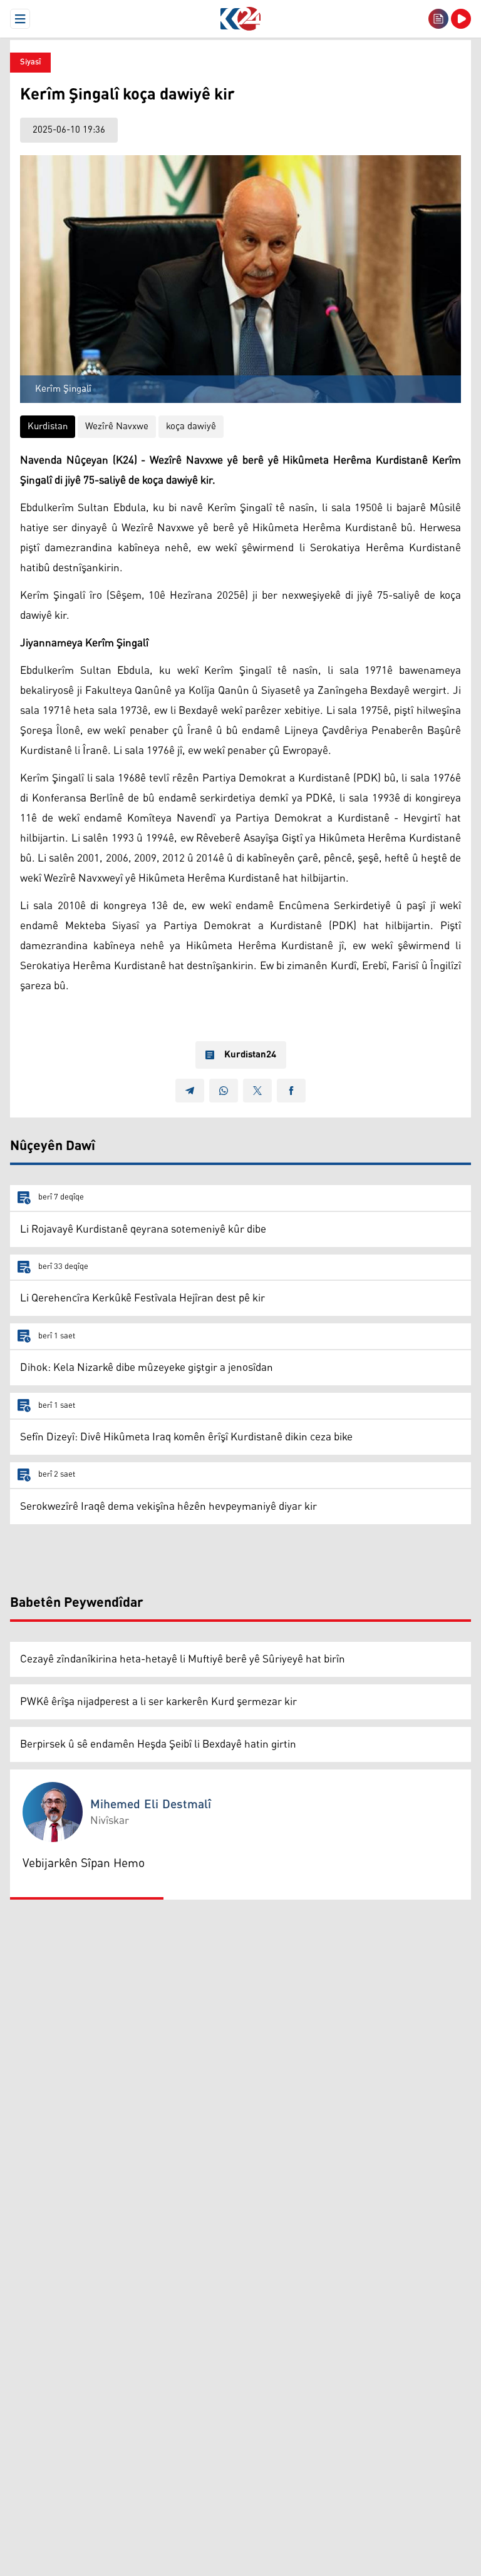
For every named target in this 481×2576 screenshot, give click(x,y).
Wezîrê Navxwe (117, 426)
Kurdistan (48, 426)
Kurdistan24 (250, 1055)
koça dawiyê (191, 426)
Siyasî (30, 62)
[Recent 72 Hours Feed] (438, 19)
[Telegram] (190, 1091)
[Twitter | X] (257, 1091)
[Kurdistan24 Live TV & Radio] (461, 19)
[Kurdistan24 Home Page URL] (240, 19)
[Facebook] (291, 1091)
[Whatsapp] (224, 1091)
